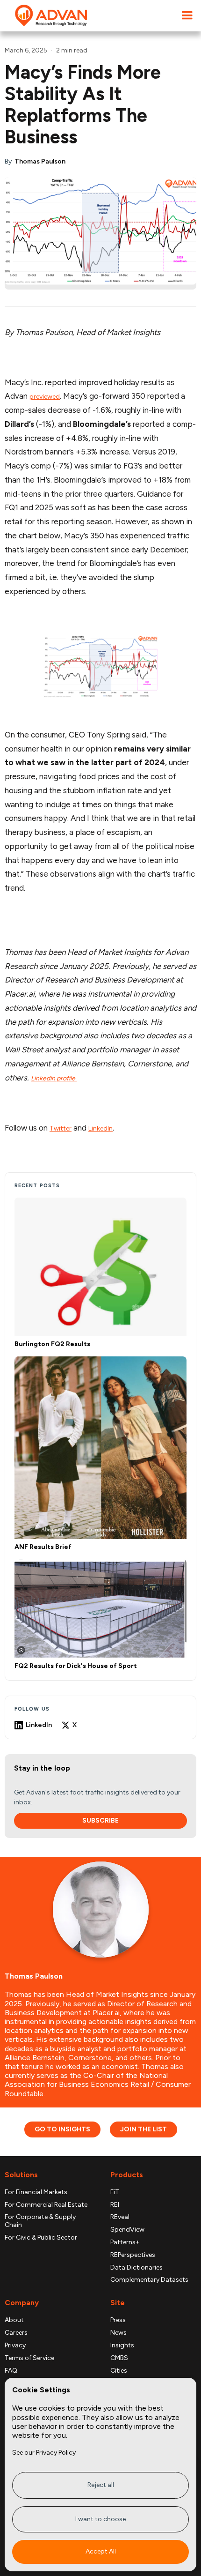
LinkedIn (100, 1128)
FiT (115, 2192)
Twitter (61, 1128)
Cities (119, 2371)
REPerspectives (133, 2255)
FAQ (11, 2371)
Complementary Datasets (149, 2280)
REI (115, 2205)
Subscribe (100, 1820)
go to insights (62, 2129)
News (118, 2333)
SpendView (127, 2230)
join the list (144, 2129)
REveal (120, 2217)
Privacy (15, 2345)
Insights (122, 2345)
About (14, 2320)
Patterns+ (125, 2242)
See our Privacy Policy (44, 2453)
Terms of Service (29, 2358)
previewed (45, 397)
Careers (16, 2333)
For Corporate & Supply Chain (40, 2221)
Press (118, 2320)
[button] (187, 16)
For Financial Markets (36, 2192)
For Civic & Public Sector (41, 2238)
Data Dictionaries (136, 2268)
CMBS (119, 2358)
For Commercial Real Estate (46, 2205)
